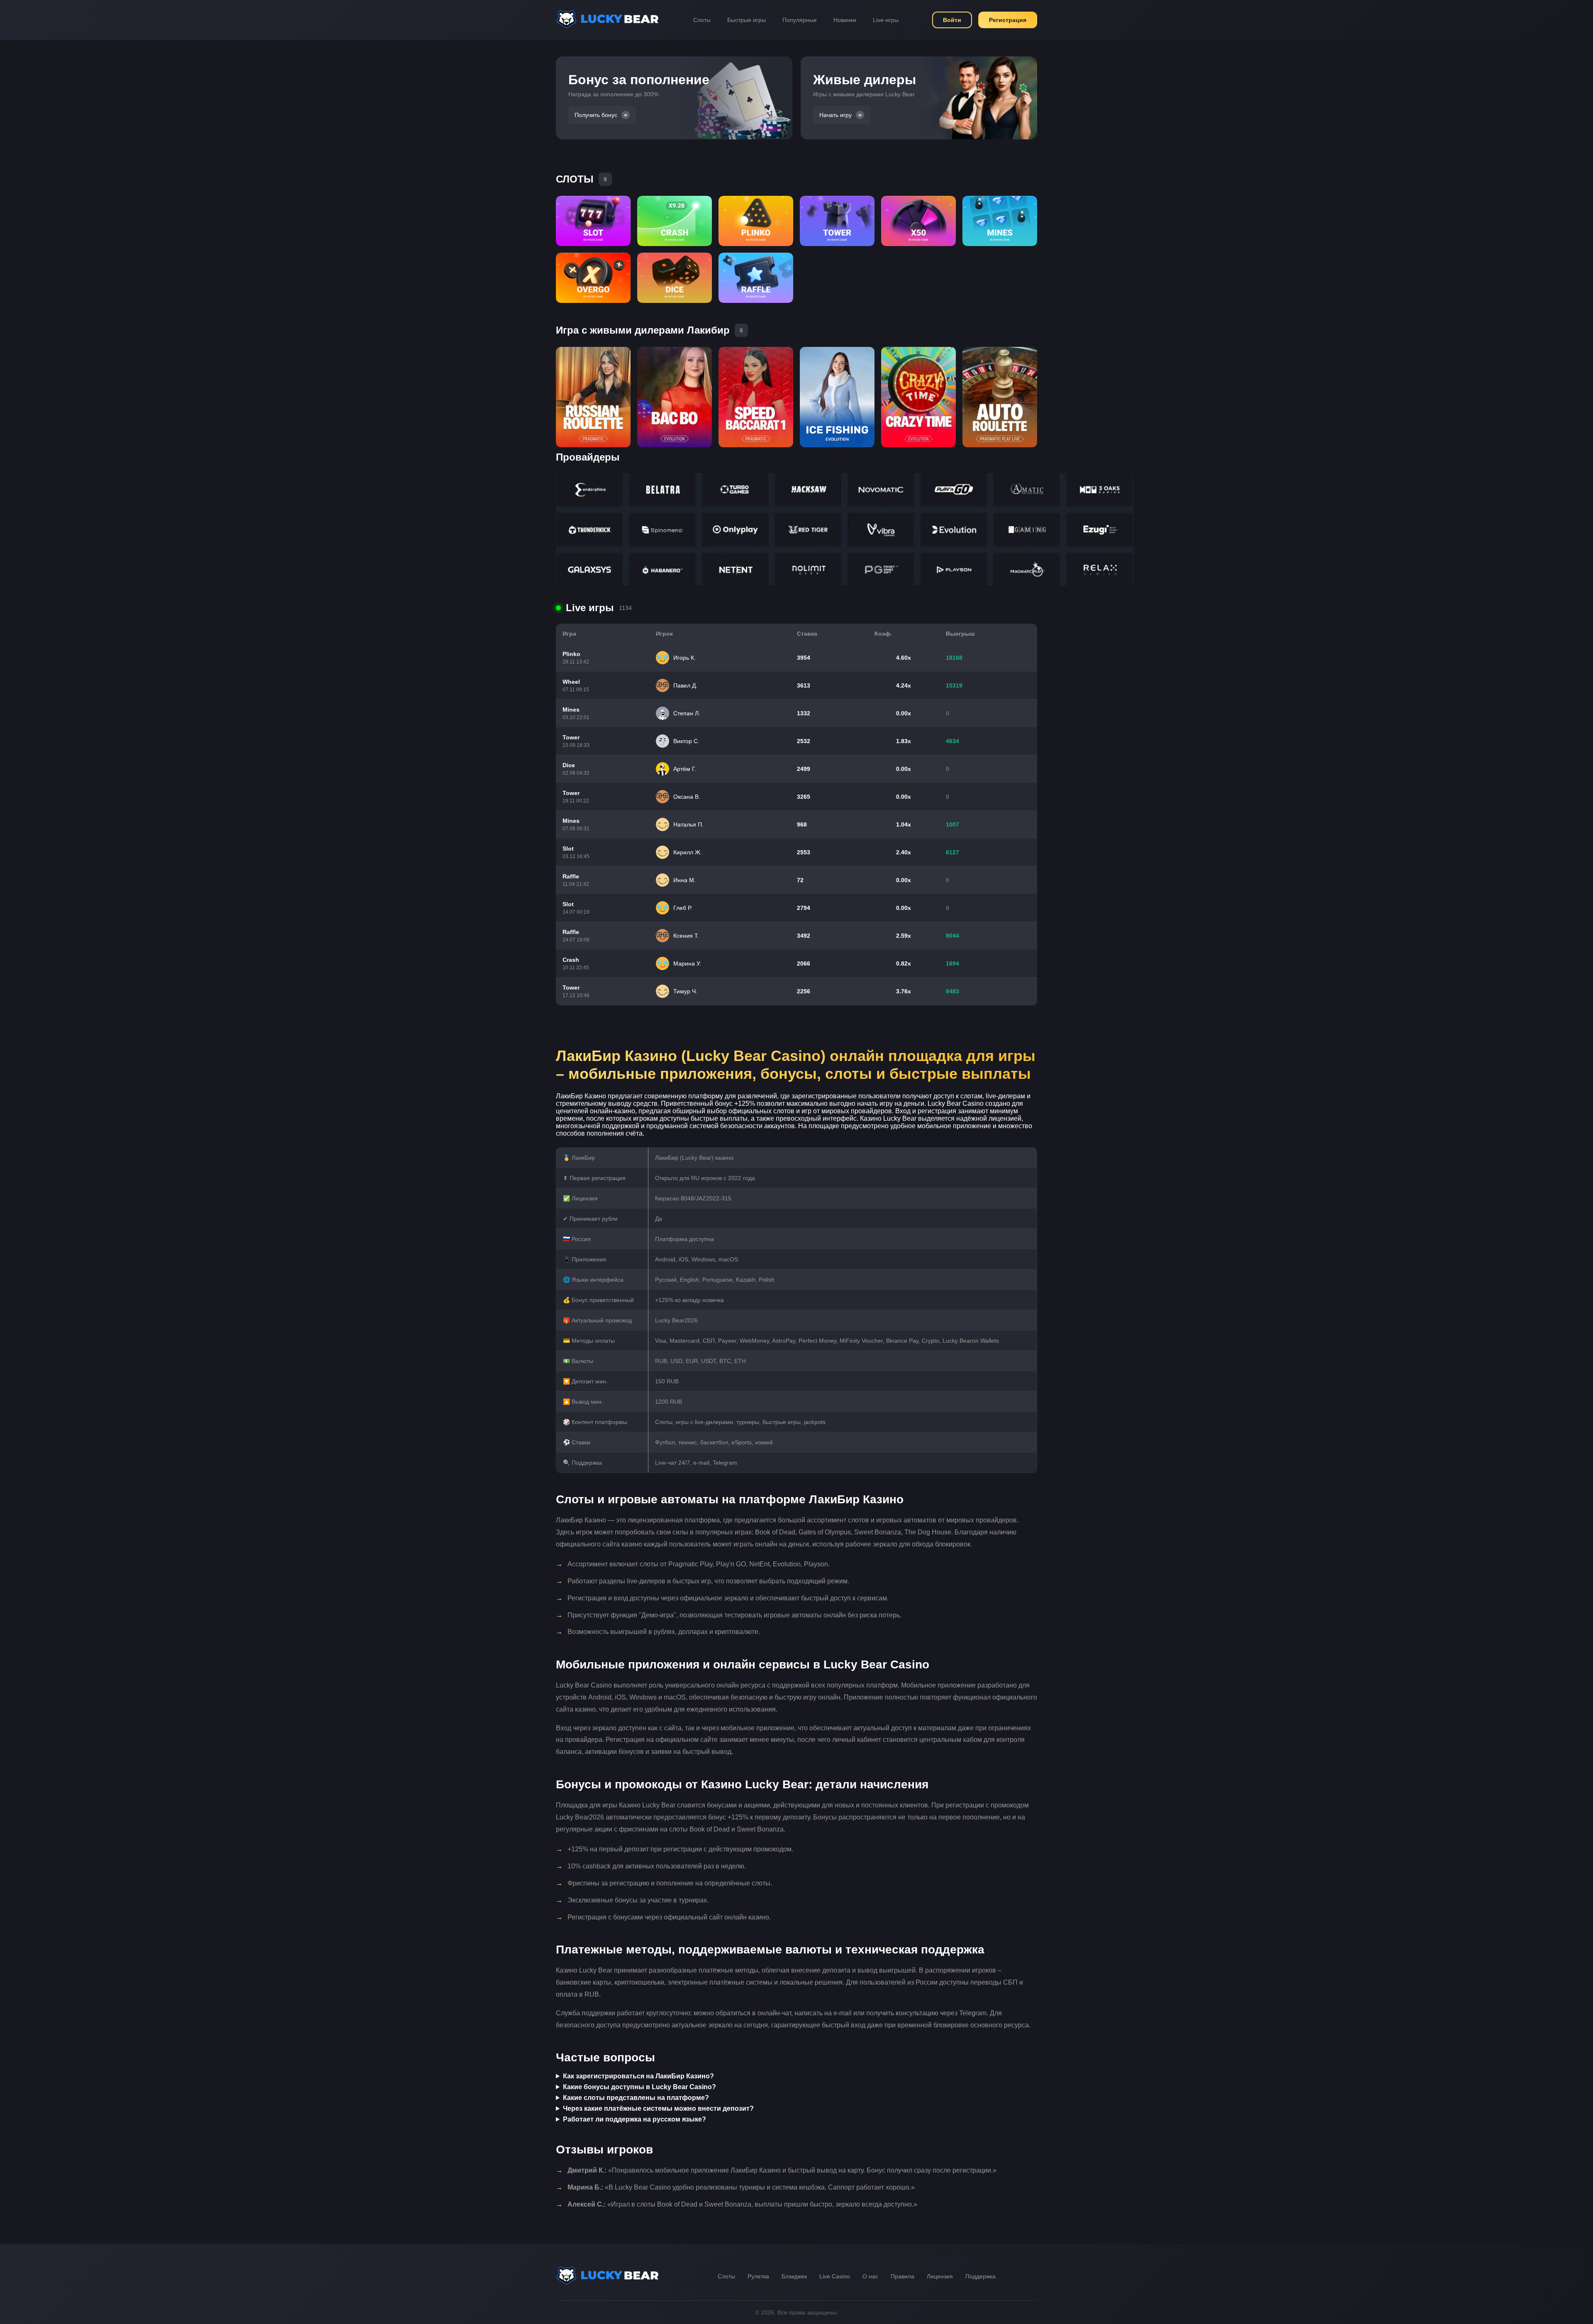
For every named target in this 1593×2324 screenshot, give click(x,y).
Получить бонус (596, 115)
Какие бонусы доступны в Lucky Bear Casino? (639, 2087)
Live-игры (886, 20)
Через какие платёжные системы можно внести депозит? (658, 2108)
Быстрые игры (747, 20)
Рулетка (758, 2276)
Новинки (845, 20)
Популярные (800, 20)
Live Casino (835, 2276)
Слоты (702, 20)
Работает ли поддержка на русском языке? (635, 2119)
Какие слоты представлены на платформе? (636, 2098)
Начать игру (835, 115)
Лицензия (940, 2276)
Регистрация (1008, 20)
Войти (952, 20)
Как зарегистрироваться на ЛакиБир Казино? (638, 2076)
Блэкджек (794, 2276)
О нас (870, 2276)
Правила (902, 2276)
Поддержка (980, 2276)
